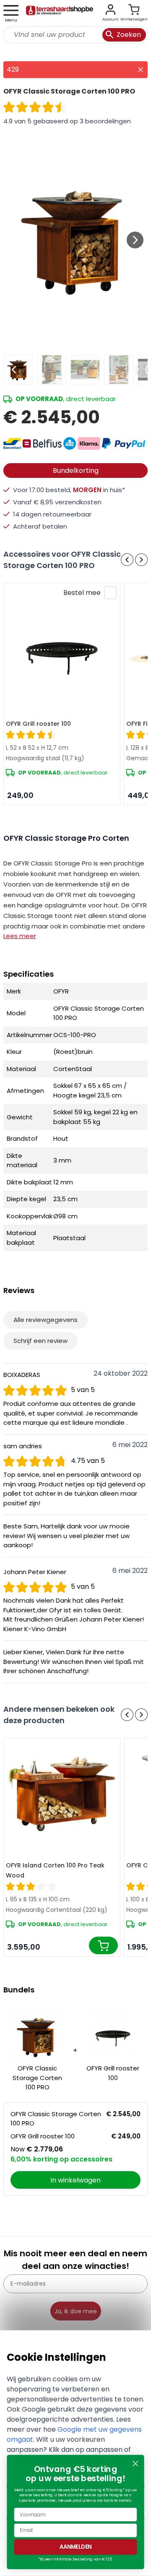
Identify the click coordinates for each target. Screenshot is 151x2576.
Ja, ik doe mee (76, 2311)
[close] (141, 70)
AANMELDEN (76, 2547)
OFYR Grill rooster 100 (38, 724)
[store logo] (60, 13)
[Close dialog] (135, 2464)
